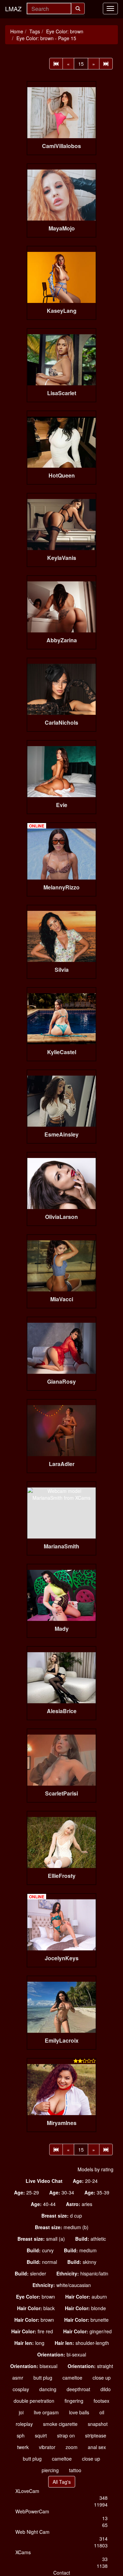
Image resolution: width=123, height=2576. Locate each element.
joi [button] (21, 2412)
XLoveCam (27, 2491)
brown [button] (36, 2297)
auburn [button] (86, 2297)
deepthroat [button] (78, 2389)
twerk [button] (23, 2447)
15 (81, 64)
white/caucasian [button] (62, 2285)
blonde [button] (85, 2308)
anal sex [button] (97, 2447)
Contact (62, 2573)
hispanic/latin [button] (82, 2273)
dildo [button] (106, 2389)
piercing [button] (50, 2470)
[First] (56, 64)
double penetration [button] (34, 2401)
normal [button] (42, 2262)
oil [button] (102, 2412)
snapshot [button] (98, 2424)
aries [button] (79, 2204)
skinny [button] (82, 2262)
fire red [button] (32, 2331)
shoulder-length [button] (82, 2343)
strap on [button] (66, 2435)
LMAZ (13, 9)
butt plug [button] (43, 2378)
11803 (101, 2545)
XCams (23, 2552)
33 (105, 2559)
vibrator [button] (47, 2447)
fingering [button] (74, 2401)
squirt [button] (41, 2435)
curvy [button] (40, 2250)
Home (17, 31)
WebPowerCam (32, 2511)
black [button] (36, 2308)
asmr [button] (18, 2378)
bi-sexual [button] (62, 2354)
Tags (35, 31)
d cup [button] (62, 2216)
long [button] (29, 2343)
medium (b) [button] (62, 2227)
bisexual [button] (34, 2366)
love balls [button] (79, 2412)
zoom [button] (72, 2447)
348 (104, 2498)
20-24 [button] (85, 2181)
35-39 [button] (97, 2192)
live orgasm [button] (46, 2412)
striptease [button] (96, 2435)
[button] (44, 2181)
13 (105, 2518)
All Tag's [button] (62, 2482)
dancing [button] (48, 2389)
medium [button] (80, 2250)
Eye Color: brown (65, 31)
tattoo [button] (75, 2470)
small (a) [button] (41, 2239)
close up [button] (102, 2378)
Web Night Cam (32, 2532)
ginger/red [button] (87, 2331)
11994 (101, 2505)
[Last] (106, 64)
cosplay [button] (21, 2389)
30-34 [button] (62, 2192)
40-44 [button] (43, 2204)
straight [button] (90, 2366)
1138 (102, 2566)
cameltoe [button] (72, 2378)
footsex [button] (101, 2401)
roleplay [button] (24, 2424)
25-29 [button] (26, 2192)
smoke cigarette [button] (60, 2424)
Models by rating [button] (95, 2169)
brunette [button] (86, 2320)
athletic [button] (91, 2239)
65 (105, 2525)
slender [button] (30, 2273)
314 (104, 2539)
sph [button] (21, 2435)
